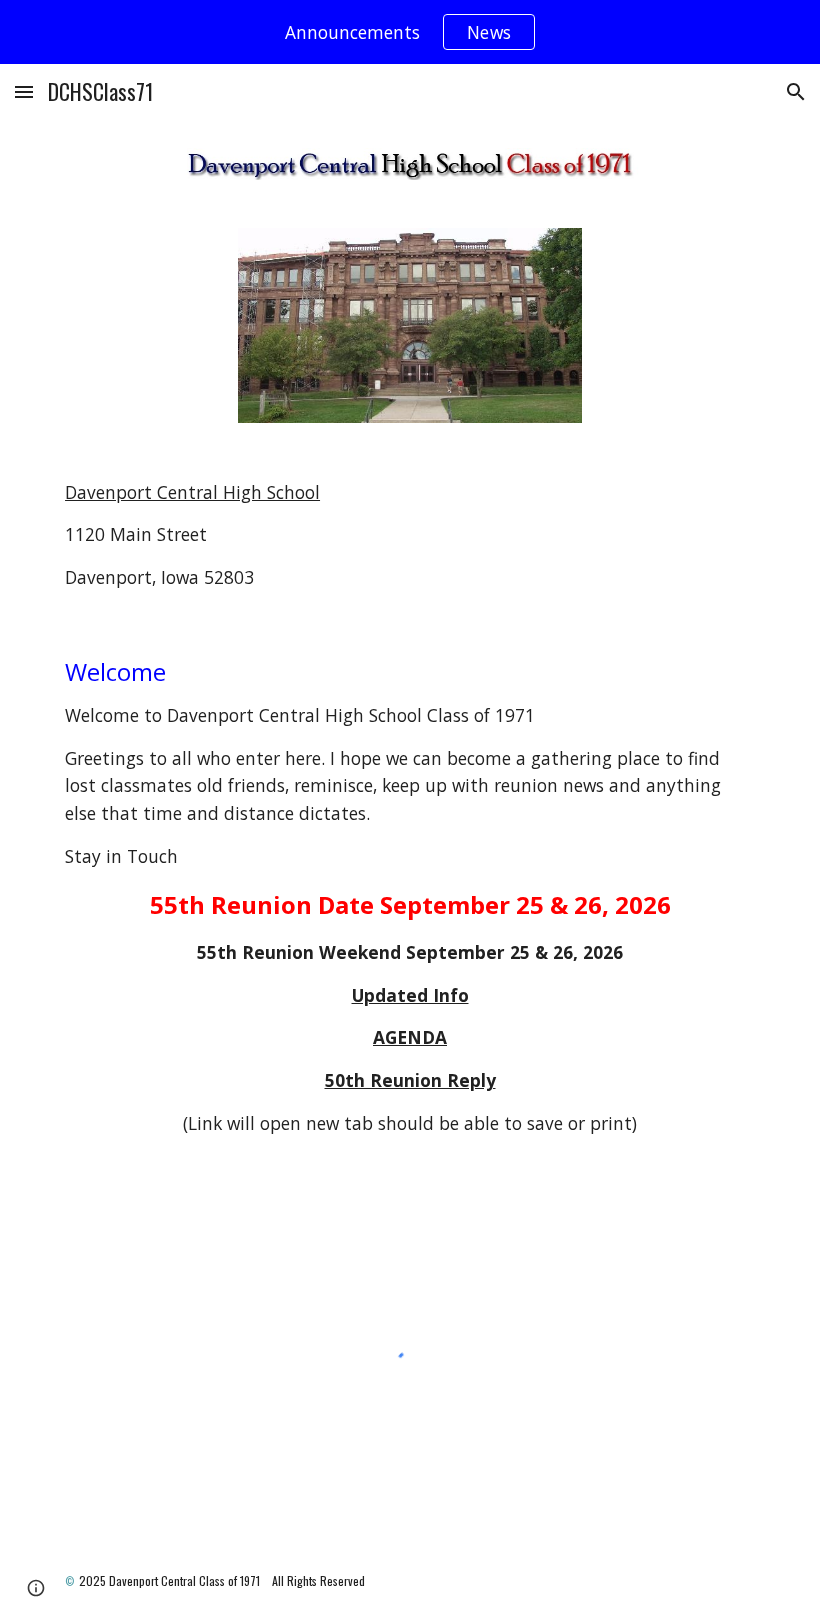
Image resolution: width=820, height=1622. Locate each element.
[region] (410, 32)
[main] (410, 535)
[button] (24, 91)
